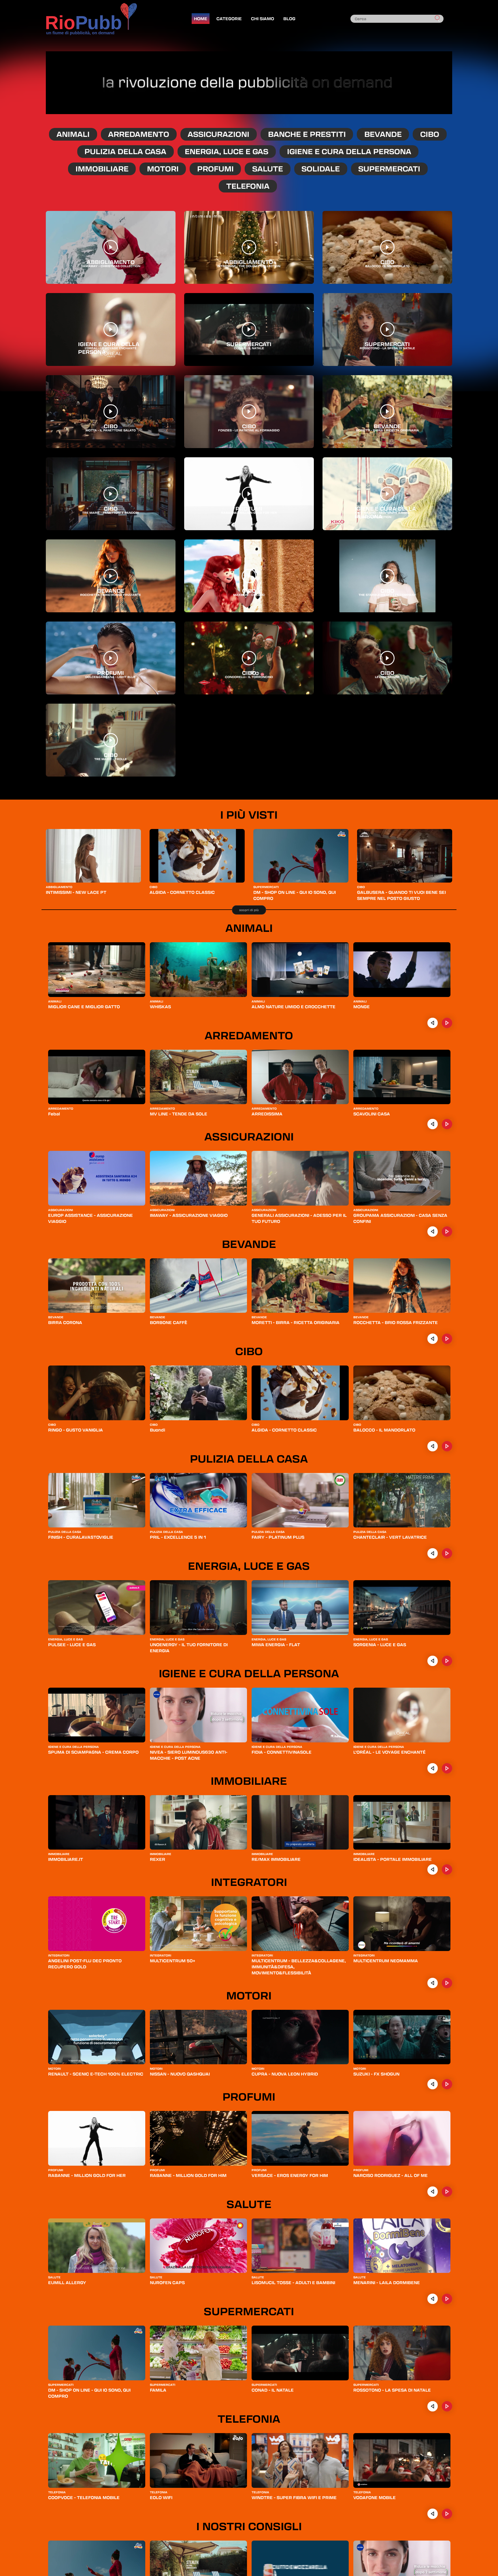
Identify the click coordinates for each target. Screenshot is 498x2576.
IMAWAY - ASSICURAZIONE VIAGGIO (189, 1215)
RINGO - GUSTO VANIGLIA (76, 1430)
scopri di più (249, 910)
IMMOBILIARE (102, 169)
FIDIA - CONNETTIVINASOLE (282, 1752)
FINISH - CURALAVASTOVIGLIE (81, 1537)
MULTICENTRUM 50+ (172, 1961)
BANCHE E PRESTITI (307, 134)
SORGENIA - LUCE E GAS (380, 1644)
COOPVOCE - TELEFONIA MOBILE (84, 2497)
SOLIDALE (321, 169)
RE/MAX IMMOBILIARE (276, 1859)
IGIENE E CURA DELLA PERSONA (349, 151)
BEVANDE (383, 134)
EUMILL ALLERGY (67, 2282)
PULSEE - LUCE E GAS (72, 1644)
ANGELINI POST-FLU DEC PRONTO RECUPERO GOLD (85, 1964)
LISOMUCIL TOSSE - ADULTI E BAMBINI (293, 2282)
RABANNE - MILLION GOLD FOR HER (87, 2175)
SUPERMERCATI (389, 169)
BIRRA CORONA (65, 1322)
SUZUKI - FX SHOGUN (376, 2074)
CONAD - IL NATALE (273, 2390)
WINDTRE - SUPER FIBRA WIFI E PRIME (294, 2497)
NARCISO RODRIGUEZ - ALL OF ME (391, 2175)
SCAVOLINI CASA (372, 1114)
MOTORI (163, 169)
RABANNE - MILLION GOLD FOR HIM (188, 2175)
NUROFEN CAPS (167, 2282)
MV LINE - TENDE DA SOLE (179, 1114)
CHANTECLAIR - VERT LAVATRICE (390, 1537)
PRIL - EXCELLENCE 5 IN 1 (178, 1537)
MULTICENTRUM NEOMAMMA (386, 1961)
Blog (289, 18)
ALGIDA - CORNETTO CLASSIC (182, 892)
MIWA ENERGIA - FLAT (276, 1644)
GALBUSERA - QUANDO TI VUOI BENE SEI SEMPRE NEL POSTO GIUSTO (401, 895)
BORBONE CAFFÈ (169, 1322)
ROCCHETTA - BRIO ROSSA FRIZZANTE (396, 1322)
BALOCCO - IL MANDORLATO (384, 1430)
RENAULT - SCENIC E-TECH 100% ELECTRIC (96, 2074)
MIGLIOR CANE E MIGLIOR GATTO (84, 1006)
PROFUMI (215, 169)
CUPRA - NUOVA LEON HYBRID (285, 2074)
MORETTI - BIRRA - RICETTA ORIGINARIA (296, 1322)
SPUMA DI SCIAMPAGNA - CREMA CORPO (93, 1752)
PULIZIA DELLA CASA (125, 151)
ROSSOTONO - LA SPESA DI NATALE (392, 2390)
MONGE (362, 1006)
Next (447, 1023)
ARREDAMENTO (139, 134)
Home (201, 18)
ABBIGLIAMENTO (59, 887)
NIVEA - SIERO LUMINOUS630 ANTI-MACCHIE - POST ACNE (189, 1755)
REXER (157, 1859)
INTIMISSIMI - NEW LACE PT (76, 892)
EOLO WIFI (161, 2497)
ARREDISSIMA (267, 1114)
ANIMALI (73, 134)
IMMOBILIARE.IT (66, 1859)
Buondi (157, 1430)
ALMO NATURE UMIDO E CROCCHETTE (294, 1006)
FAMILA (158, 2390)
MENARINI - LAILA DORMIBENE (387, 2282)
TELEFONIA (248, 186)
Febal (54, 1114)
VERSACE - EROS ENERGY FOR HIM (290, 2175)
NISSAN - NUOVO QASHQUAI (180, 2074)
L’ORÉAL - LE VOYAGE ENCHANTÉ (389, 1752)
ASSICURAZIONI (218, 134)
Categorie (229, 18)
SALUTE (268, 169)
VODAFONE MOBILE (375, 2497)
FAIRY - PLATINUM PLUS (278, 1537)
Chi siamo (263, 18)
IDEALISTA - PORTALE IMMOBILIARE (393, 1859)
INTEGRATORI (249, 1882)
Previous (433, 1023)
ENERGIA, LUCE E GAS (227, 151)
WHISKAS (160, 1006)
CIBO (430, 134)
